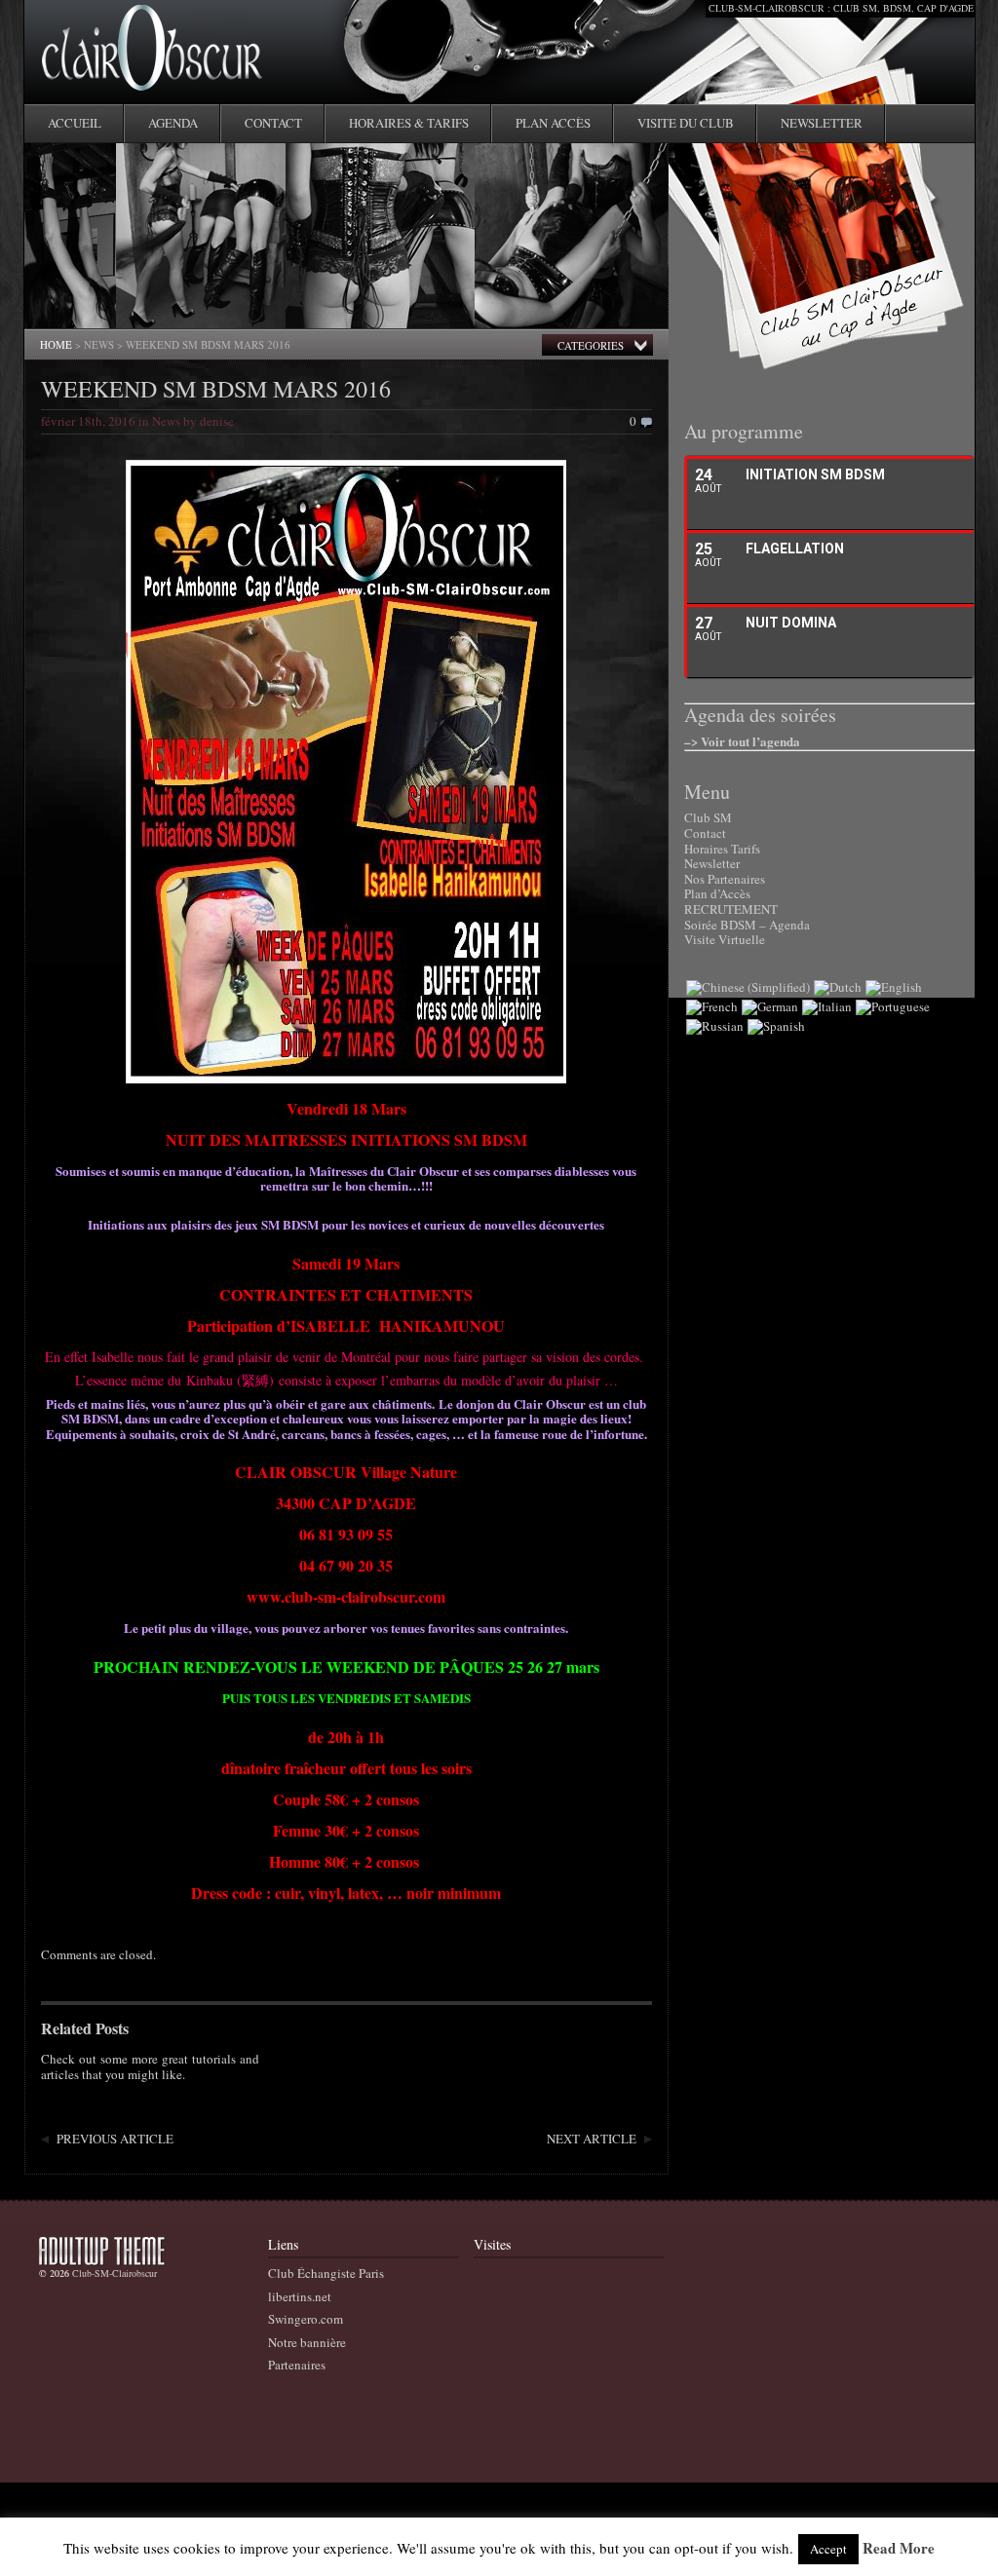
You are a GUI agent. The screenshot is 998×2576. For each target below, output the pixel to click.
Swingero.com (306, 2319)
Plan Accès (553, 123)
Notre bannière (307, 2342)
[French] (712, 1006)
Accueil (75, 123)
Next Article (592, 2139)
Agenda (173, 123)
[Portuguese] (893, 1006)
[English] (894, 987)
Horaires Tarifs (722, 849)
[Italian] (827, 1006)
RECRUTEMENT (731, 909)
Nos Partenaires (725, 879)
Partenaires (297, 2365)
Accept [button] (828, 2549)
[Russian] (715, 1026)
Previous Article (115, 2139)
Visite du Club (686, 123)
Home (56, 344)
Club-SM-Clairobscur (115, 2273)
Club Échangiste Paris (326, 2273)
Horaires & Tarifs (409, 123)
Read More (899, 2549)
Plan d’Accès (717, 893)
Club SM (708, 817)
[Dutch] (838, 987)
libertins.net (300, 2296)
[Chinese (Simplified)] (748, 987)
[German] (770, 1006)
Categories (591, 345)
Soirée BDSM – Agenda (747, 925)
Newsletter (822, 123)
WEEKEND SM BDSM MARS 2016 (216, 389)
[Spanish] (776, 1026)
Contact (273, 123)
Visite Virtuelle (725, 939)
